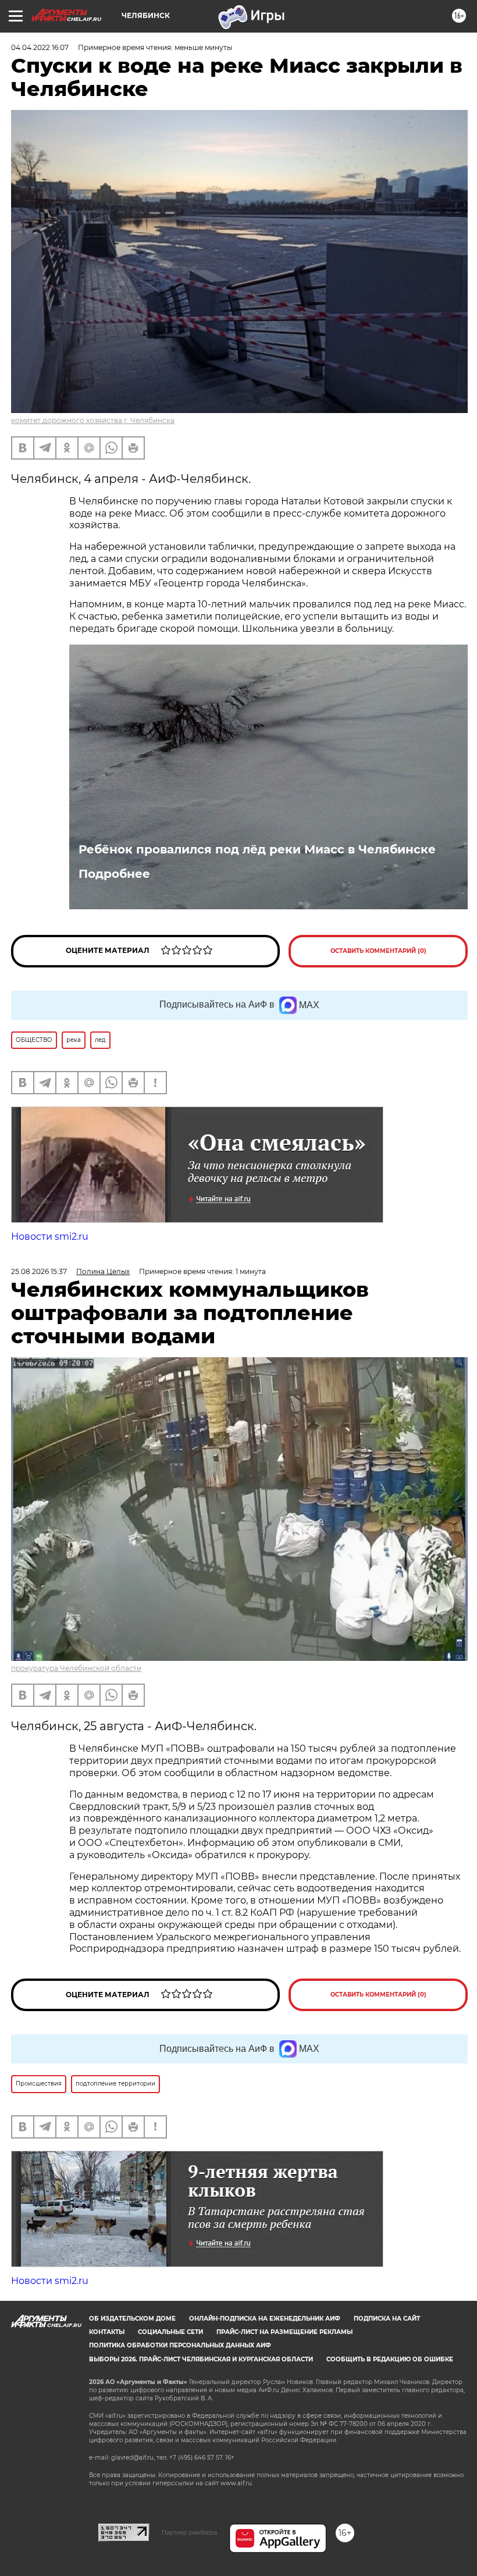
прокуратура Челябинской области (76, 1668)
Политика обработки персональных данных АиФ (180, 2345)
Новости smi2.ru (50, 1237)
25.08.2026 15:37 (39, 1271)
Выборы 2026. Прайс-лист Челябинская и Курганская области (201, 2359)
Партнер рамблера (189, 2532)
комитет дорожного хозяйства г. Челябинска (93, 420)
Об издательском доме (132, 2319)
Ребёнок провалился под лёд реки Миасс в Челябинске (257, 849)
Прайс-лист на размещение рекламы (284, 2332)
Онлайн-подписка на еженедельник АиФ (265, 2319)
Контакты (107, 2332)
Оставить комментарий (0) (378, 951)
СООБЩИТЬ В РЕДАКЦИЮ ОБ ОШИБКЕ (390, 2359)
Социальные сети (170, 2332)
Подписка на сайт (387, 2319)
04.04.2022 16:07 (40, 47)
